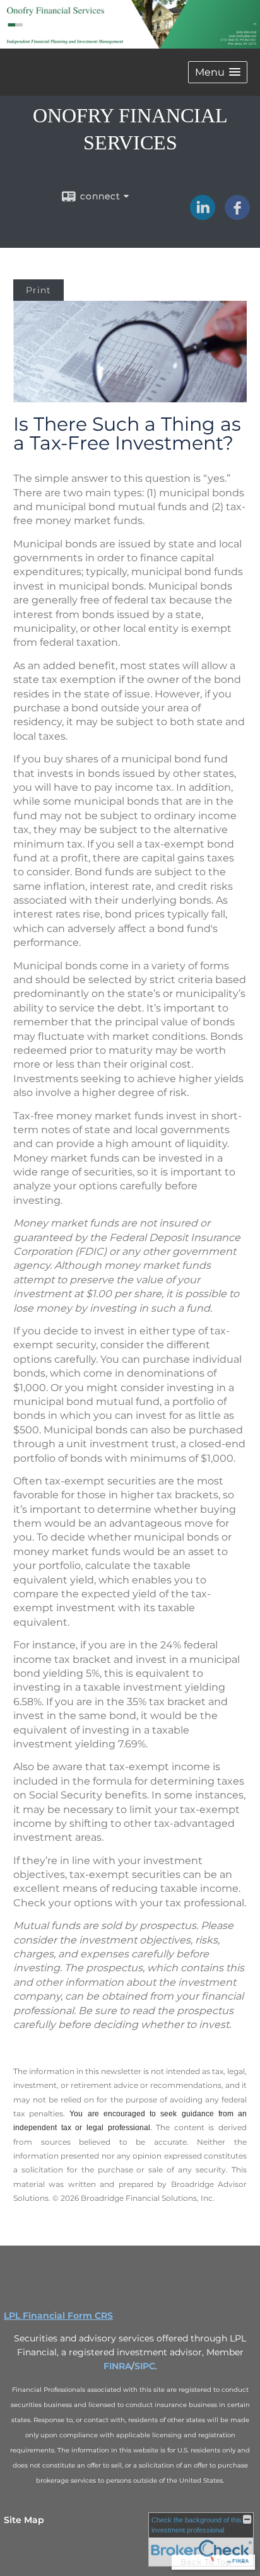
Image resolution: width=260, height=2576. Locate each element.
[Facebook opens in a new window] (237, 216)
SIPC (145, 2366)
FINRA (117, 2366)
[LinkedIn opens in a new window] (203, 216)
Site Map (24, 2520)
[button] (218, 72)
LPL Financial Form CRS (58, 2316)
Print (38, 290)
